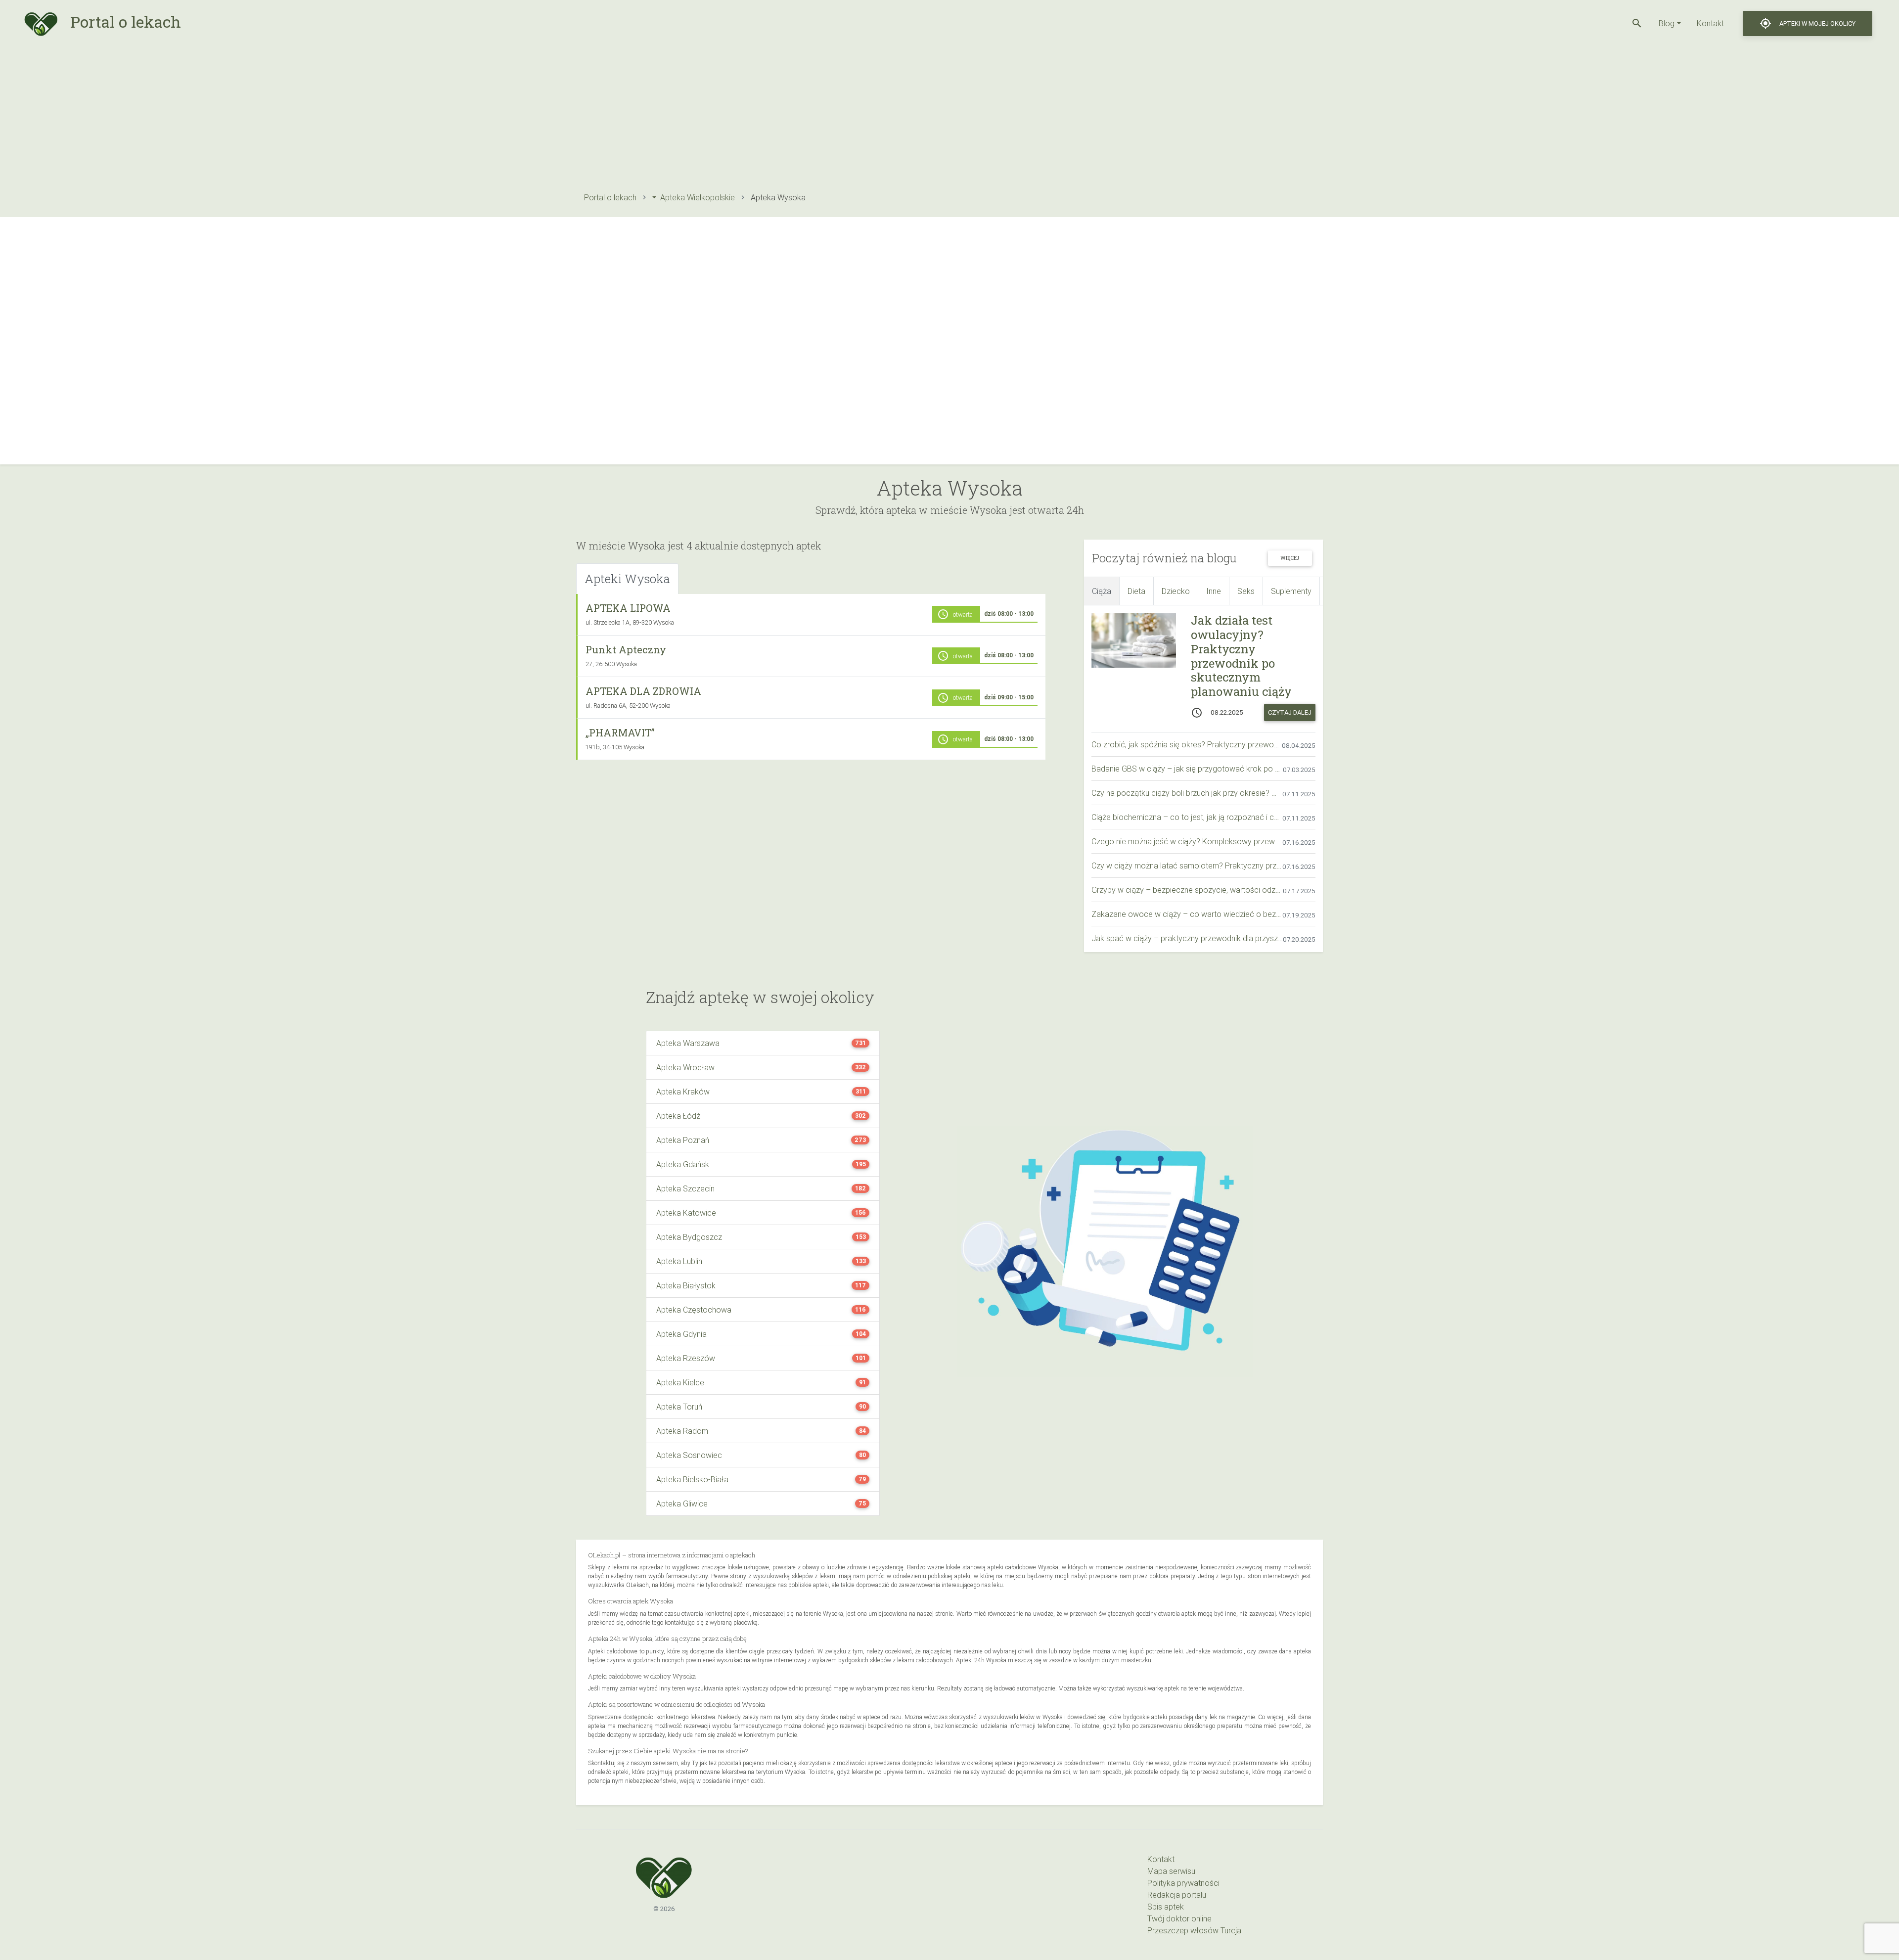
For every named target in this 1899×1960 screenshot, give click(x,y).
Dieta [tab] (1136, 591)
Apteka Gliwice (682, 1504)
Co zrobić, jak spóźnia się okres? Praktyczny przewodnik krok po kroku (1187, 744)
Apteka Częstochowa (694, 1310)
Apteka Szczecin (685, 1188)
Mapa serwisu (1171, 1871)
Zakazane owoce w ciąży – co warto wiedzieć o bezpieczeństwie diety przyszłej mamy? (1187, 914)
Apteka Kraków (683, 1092)
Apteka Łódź (678, 1116)
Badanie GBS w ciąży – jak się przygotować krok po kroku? (1187, 769)
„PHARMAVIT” (620, 732)
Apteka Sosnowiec (689, 1455)
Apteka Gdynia (681, 1334)
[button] (1637, 23)
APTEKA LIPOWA (628, 608)
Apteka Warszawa (688, 1043)
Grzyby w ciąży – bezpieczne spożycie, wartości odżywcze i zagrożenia (1187, 890)
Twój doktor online (1179, 1918)
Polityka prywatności (1183, 1883)
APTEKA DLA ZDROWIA (643, 691)
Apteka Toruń (679, 1407)
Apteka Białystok (686, 1285)
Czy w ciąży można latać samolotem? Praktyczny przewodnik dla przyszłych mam (1187, 866)
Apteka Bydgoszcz (689, 1237)
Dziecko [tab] (1176, 591)
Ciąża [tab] (1102, 591)
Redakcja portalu (1177, 1895)
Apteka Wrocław (685, 1067)
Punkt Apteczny (626, 649)
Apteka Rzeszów (686, 1358)
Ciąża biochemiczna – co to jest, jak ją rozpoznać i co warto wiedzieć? (1187, 817)
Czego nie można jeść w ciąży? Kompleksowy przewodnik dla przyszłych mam (1187, 841)
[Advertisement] (873, 116)
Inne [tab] (1214, 591)
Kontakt (1710, 23)
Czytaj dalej (1290, 712)
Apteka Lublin (679, 1261)
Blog (1667, 23)
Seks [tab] (1246, 591)
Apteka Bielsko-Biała (692, 1479)
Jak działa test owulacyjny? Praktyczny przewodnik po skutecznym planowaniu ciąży (1241, 656)
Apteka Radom (682, 1431)
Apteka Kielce (680, 1382)
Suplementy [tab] (1291, 591)
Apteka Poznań (683, 1140)
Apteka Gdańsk (683, 1164)
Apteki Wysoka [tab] (627, 579)
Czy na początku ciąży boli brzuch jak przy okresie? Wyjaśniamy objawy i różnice (1187, 793)
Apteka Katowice (686, 1213)
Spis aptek (1166, 1907)
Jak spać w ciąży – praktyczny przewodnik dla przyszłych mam (1187, 938)
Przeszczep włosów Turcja (1194, 1930)
